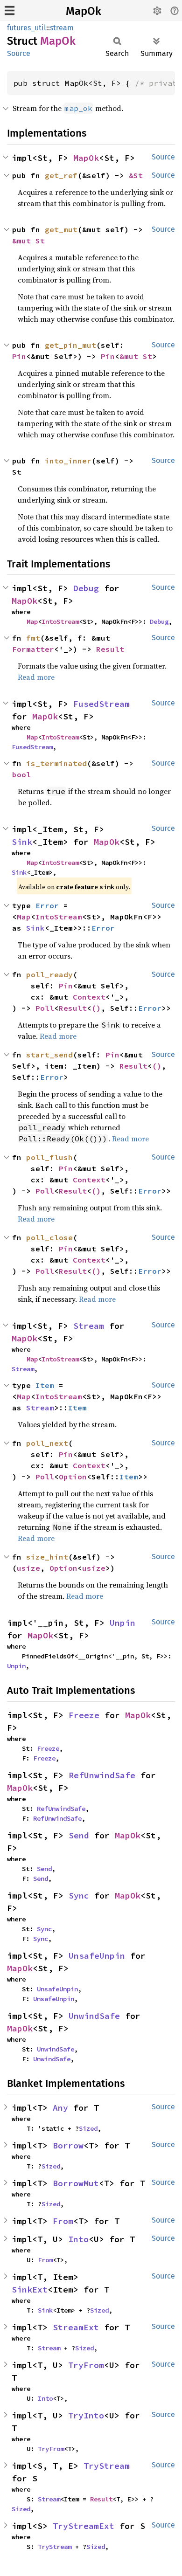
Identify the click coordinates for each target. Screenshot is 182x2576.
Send (79, 1835)
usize (28, 1568)
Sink (22, 842)
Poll (45, 1008)
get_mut (61, 229)
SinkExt (30, 2289)
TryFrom (86, 2365)
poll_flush (49, 1157)
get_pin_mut (70, 345)
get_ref (61, 175)
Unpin (122, 1623)
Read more (36, 677)
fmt (33, 638)
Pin (19, 356)
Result (110, 649)
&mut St (28, 241)
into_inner (68, 461)
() (96, 1008)
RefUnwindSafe (102, 1775)
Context (89, 997)
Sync (79, 1896)
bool (21, 774)
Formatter (33, 649)
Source (19, 53)
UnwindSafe (94, 2016)
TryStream (107, 2466)
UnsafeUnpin (97, 1956)
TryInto (86, 2415)
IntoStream (60, 622)
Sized (88, 2128)
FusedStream (101, 704)
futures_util (27, 28)
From (63, 2221)
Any (60, 2108)
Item (45, 1385)
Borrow (68, 2145)
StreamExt (76, 2327)
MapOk (84, 11)
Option (73, 1477)
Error (47, 905)
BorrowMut (76, 2183)
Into (78, 2239)
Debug (86, 588)
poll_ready (49, 974)
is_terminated (56, 763)
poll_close (49, 1237)
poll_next (47, 1443)
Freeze (84, 1715)
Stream (89, 1326)
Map (32, 622)
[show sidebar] (10, 10)
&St (136, 175)
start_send (49, 1055)
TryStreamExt (84, 2526)
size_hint (47, 1557)
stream (62, 28)
